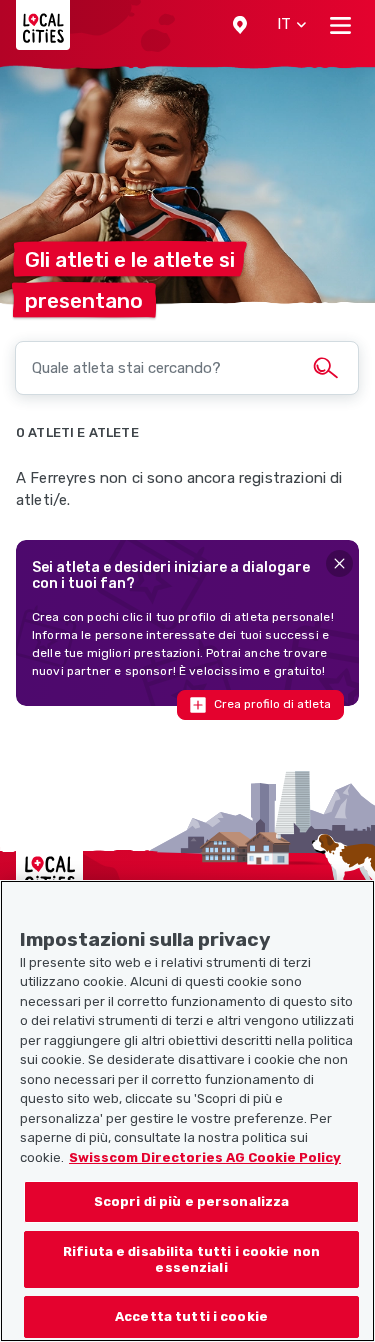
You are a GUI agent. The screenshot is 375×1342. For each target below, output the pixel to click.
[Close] (339, 563)
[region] (187, 1111)
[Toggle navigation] (340, 25)
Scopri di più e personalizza (192, 1201)
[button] (240, 25)
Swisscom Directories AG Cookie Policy (205, 1157)
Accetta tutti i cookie (191, 1316)
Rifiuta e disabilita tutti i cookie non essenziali (191, 1259)
